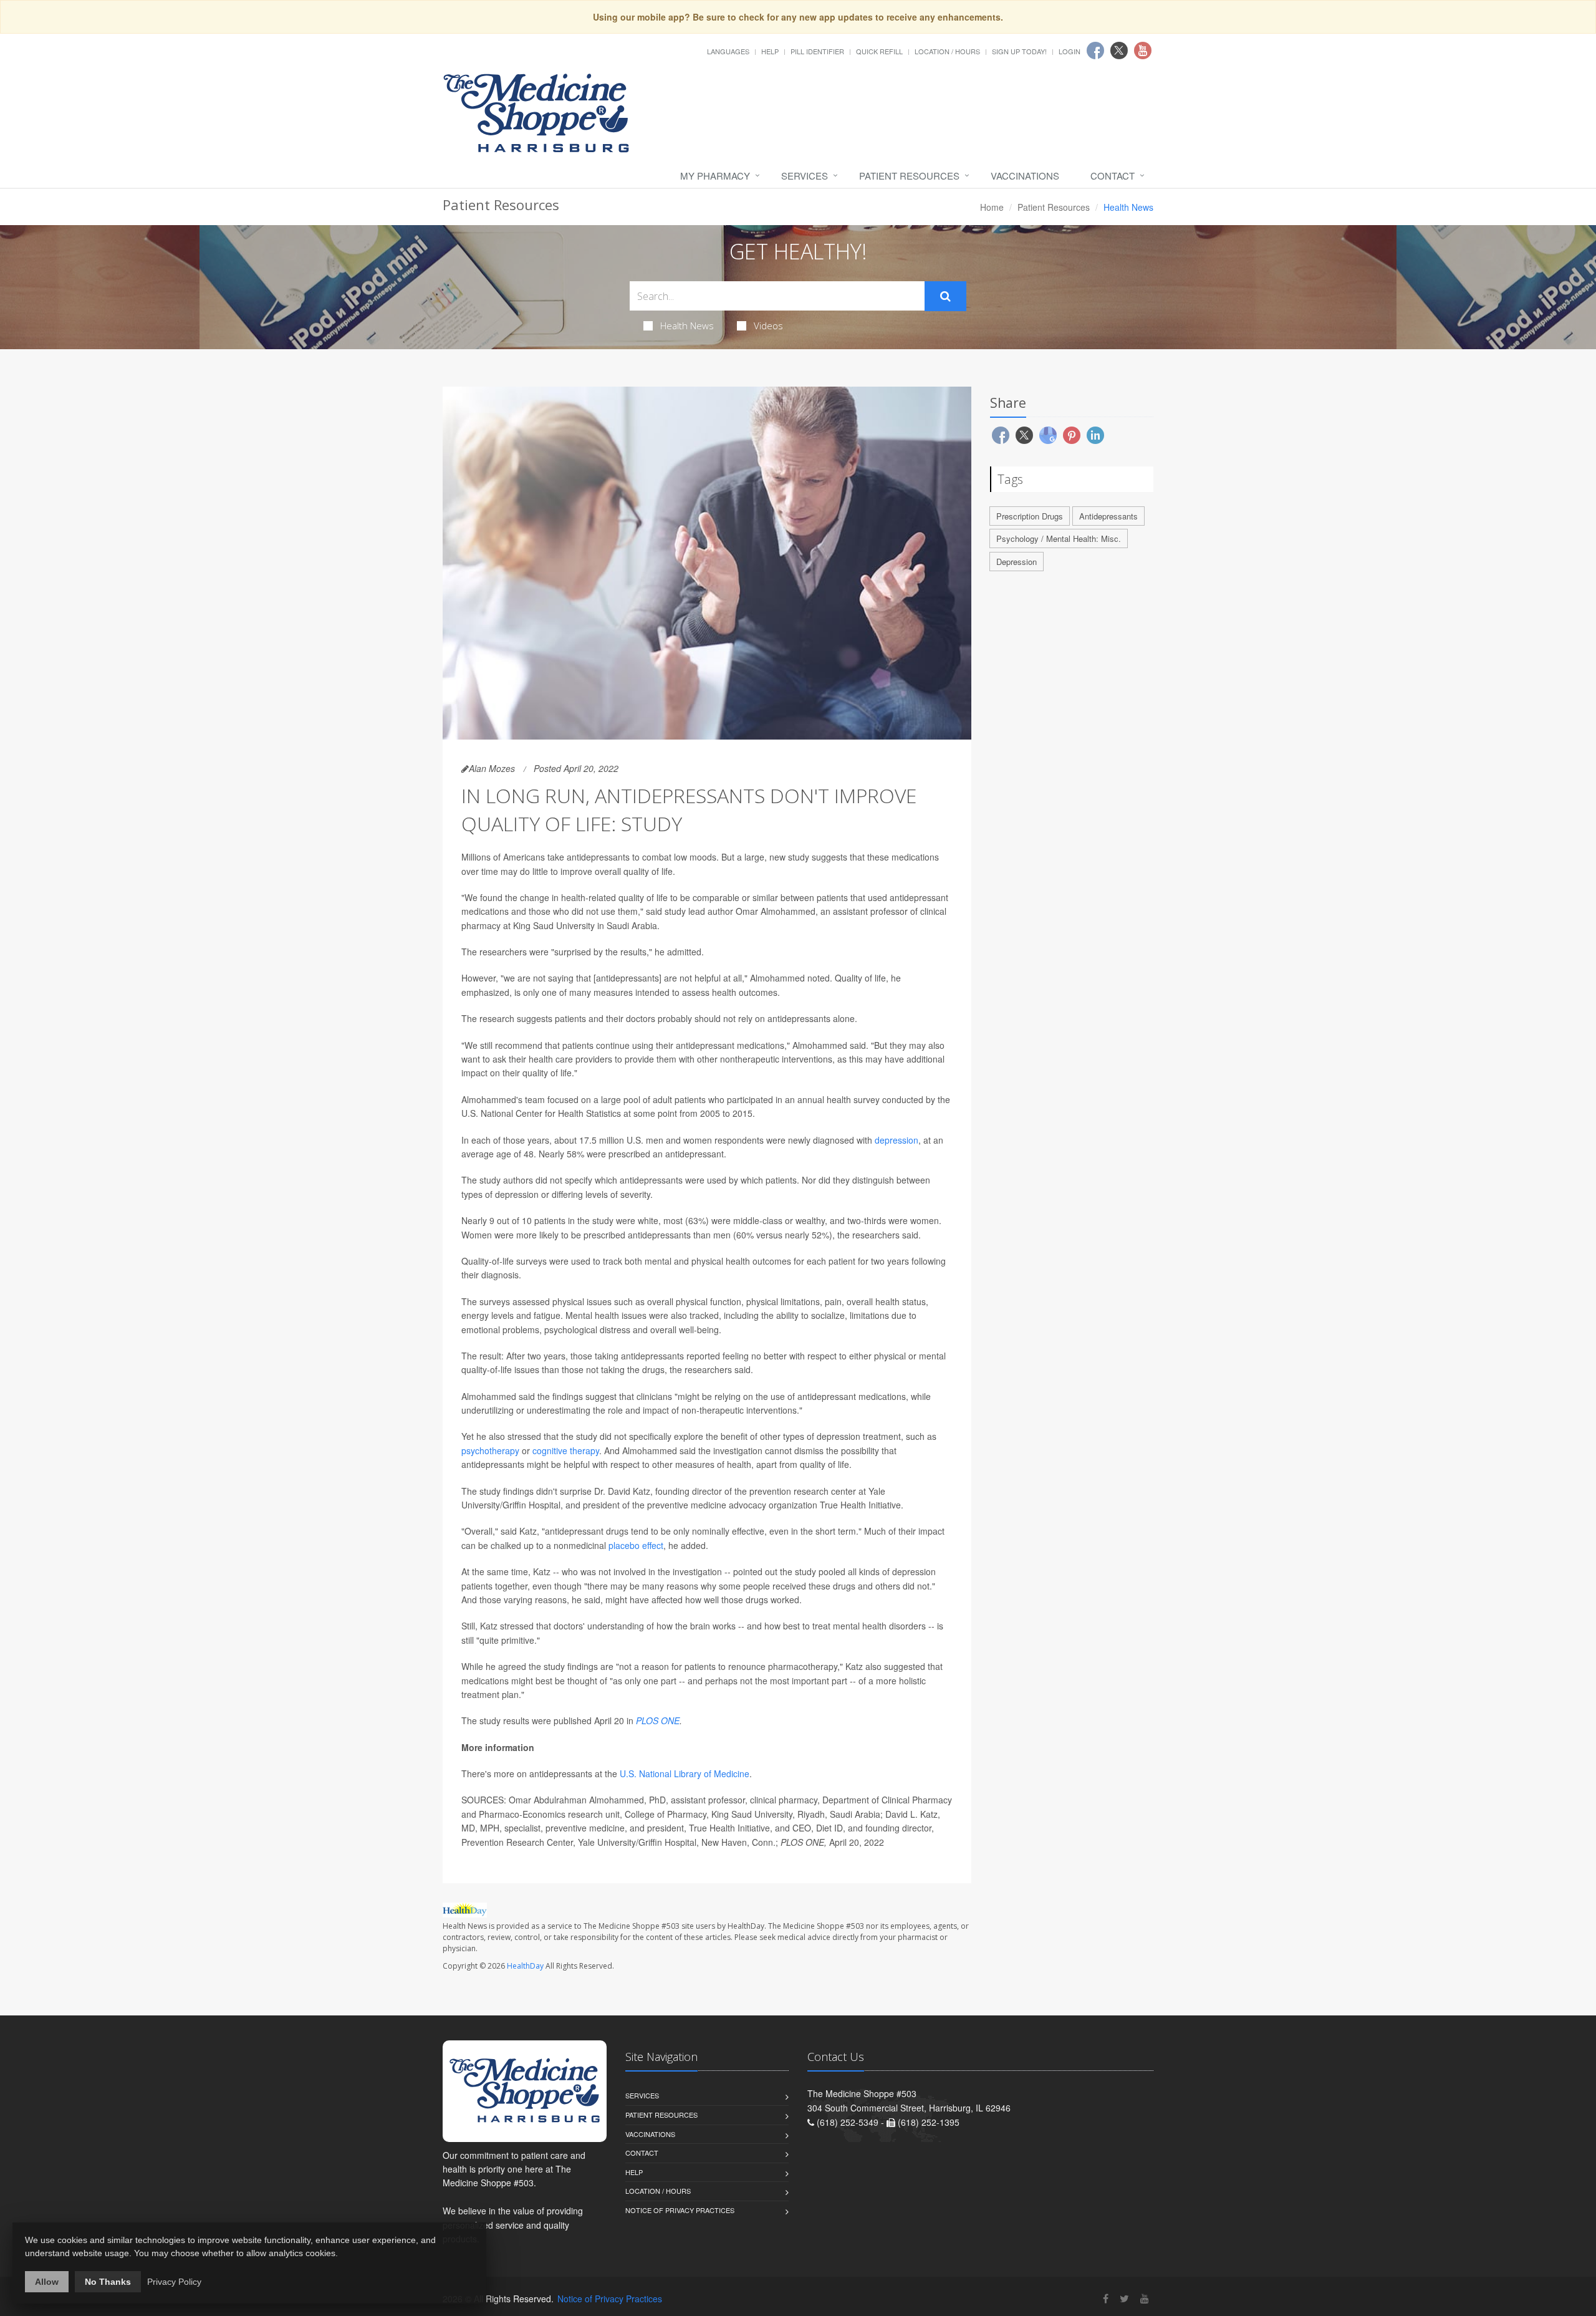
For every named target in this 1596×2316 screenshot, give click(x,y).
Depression (1017, 562)
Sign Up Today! (1019, 51)
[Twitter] (1124, 2298)
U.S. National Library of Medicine (685, 1773)
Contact (1113, 176)
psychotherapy (490, 1450)
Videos (768, 326)
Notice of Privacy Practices (680, 2210)
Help (770, 51)
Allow (47, 2282)
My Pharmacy (715, 176)
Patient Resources (909, 176)
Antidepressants (1108, 516)
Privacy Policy (174, 2282)
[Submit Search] (945, 296)
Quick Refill (879, 51)
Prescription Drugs (1030, 516)
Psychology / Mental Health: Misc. (1059, 538)
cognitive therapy (566, 1450)
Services (805, 176)
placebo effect (636, 1545)
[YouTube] (1145, 2298)
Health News (687, 326)
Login (1070, 51)
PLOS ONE (658, 1720)
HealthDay (525, 1966)
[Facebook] (1106, 2298)
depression (897, 1140)
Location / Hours (947, 51)
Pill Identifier (817, 51)
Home (992, 207)
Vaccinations (1025, 176)
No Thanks (108, 2282)
